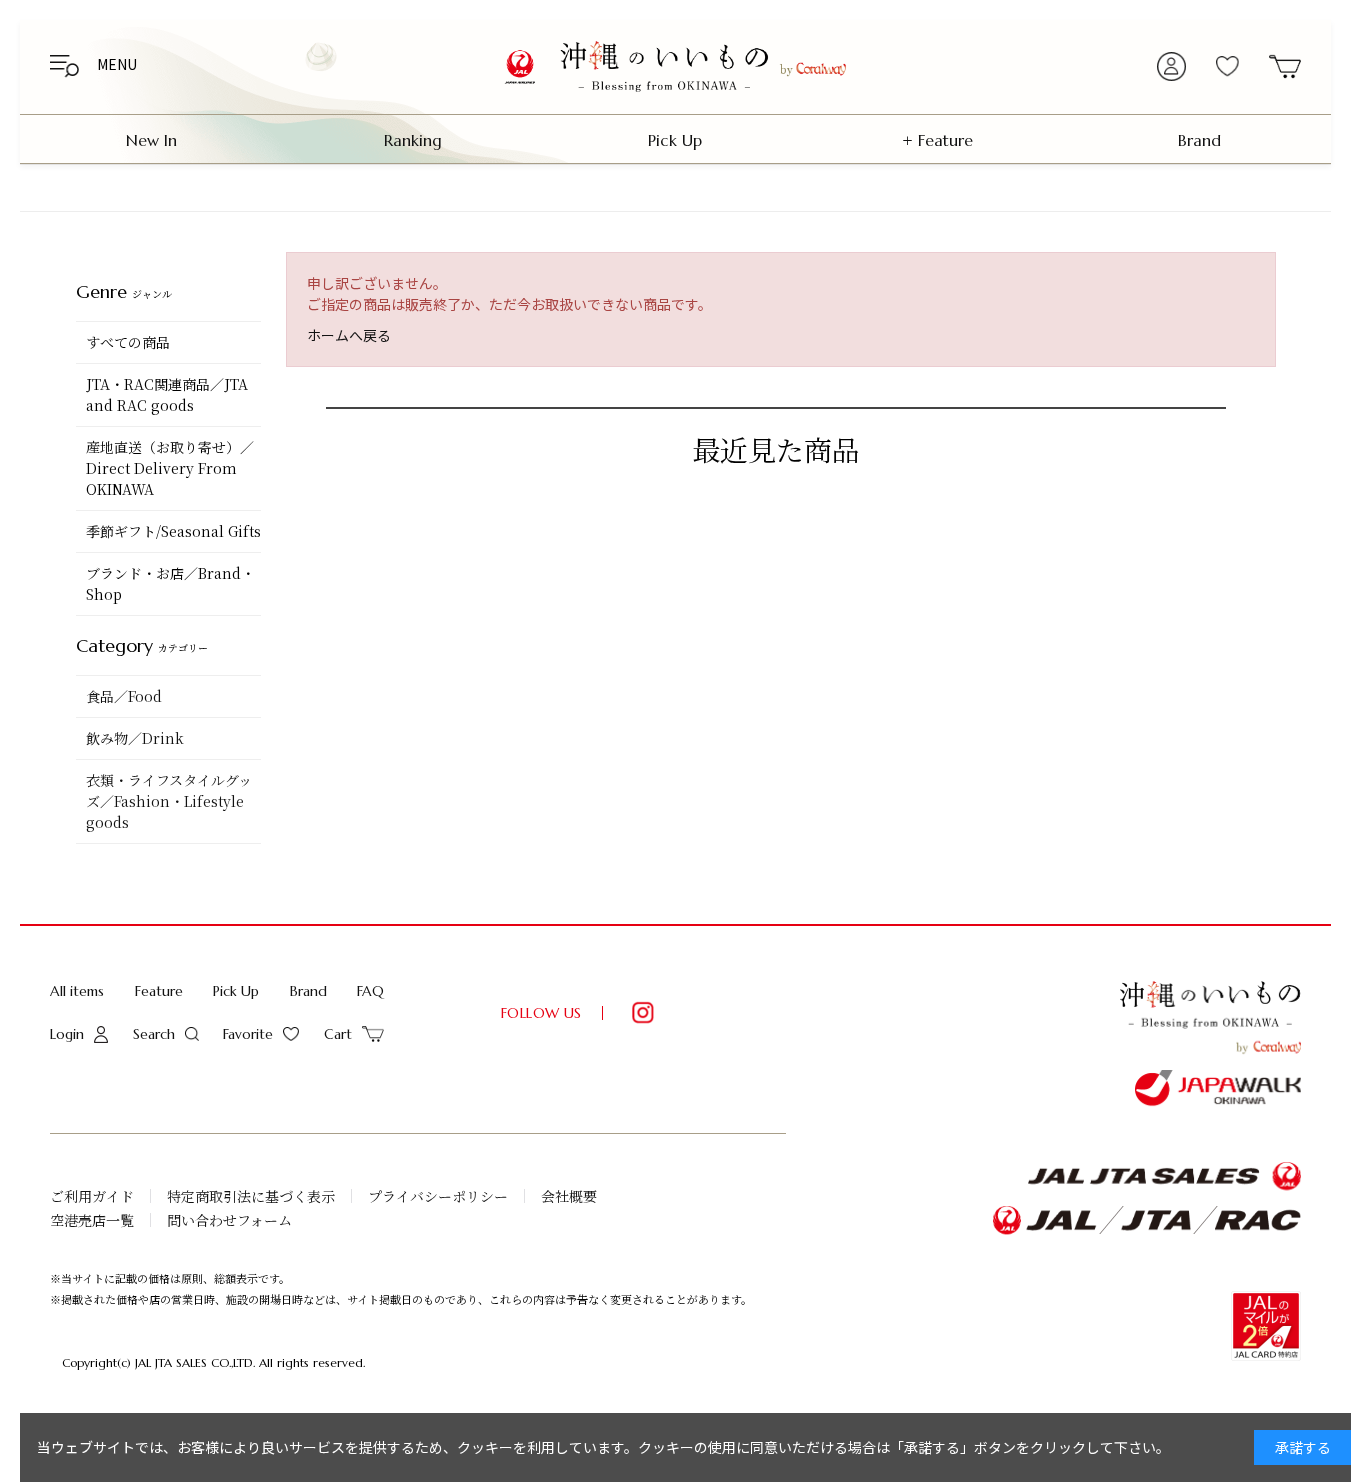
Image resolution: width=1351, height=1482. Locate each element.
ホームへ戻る (349, 335)
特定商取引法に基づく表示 (251, 1196)
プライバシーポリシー (438, 1196)
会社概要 (569, 1196)
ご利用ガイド (92, 1196)
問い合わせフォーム (229, 1220)
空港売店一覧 (92, 1220)
